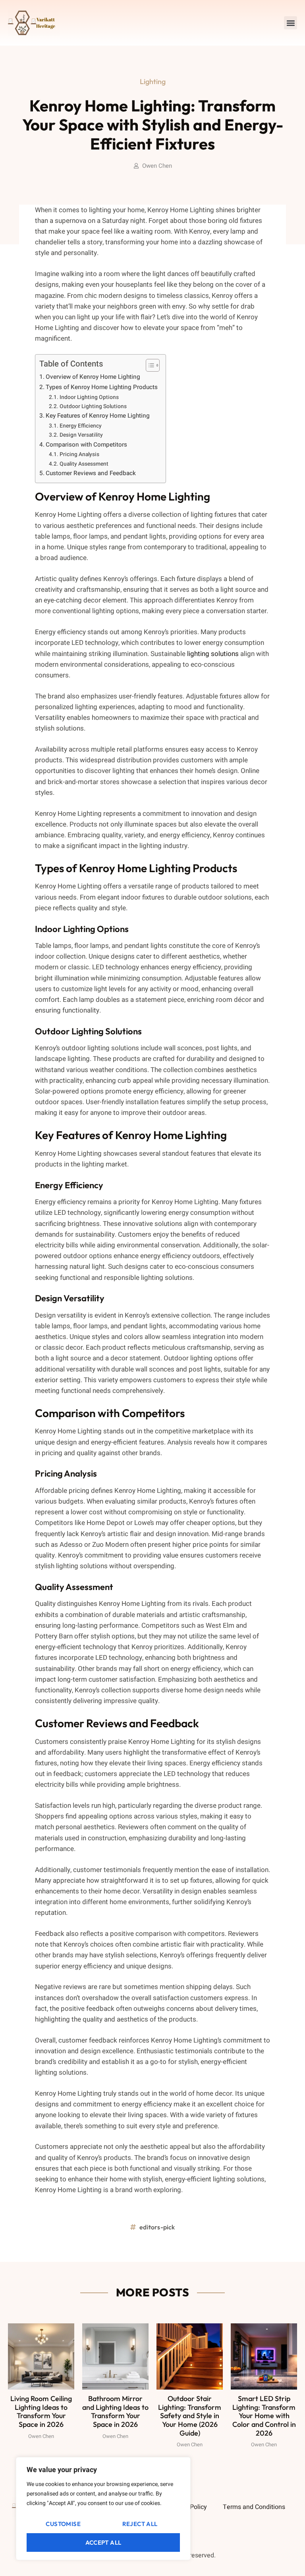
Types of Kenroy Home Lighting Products (102, 387)
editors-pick (157, 2227)
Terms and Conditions (254, 2507)
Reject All (140, 2524)
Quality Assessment (84, 464)
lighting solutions (213, 654)
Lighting (153, 82)
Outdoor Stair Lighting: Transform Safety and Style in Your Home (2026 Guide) (190, 2416)
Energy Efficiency (81, 426)
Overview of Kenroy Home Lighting (93, 377)
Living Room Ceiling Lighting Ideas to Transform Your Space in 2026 (41, 2411)
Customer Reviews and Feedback (91, 473)
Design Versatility (81, 435)
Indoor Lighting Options (89, 397)
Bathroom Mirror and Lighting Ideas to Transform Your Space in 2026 (115, 2411)
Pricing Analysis (79, 455)
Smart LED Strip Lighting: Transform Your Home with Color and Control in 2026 (264, 2416)
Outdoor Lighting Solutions (93, 407)
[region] (103, 2509)
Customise (63, 2524)
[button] (291, 23)
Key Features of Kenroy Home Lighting (98, 416)
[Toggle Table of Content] (149, 365)
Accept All (103, 2542)
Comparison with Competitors (86, 445)
